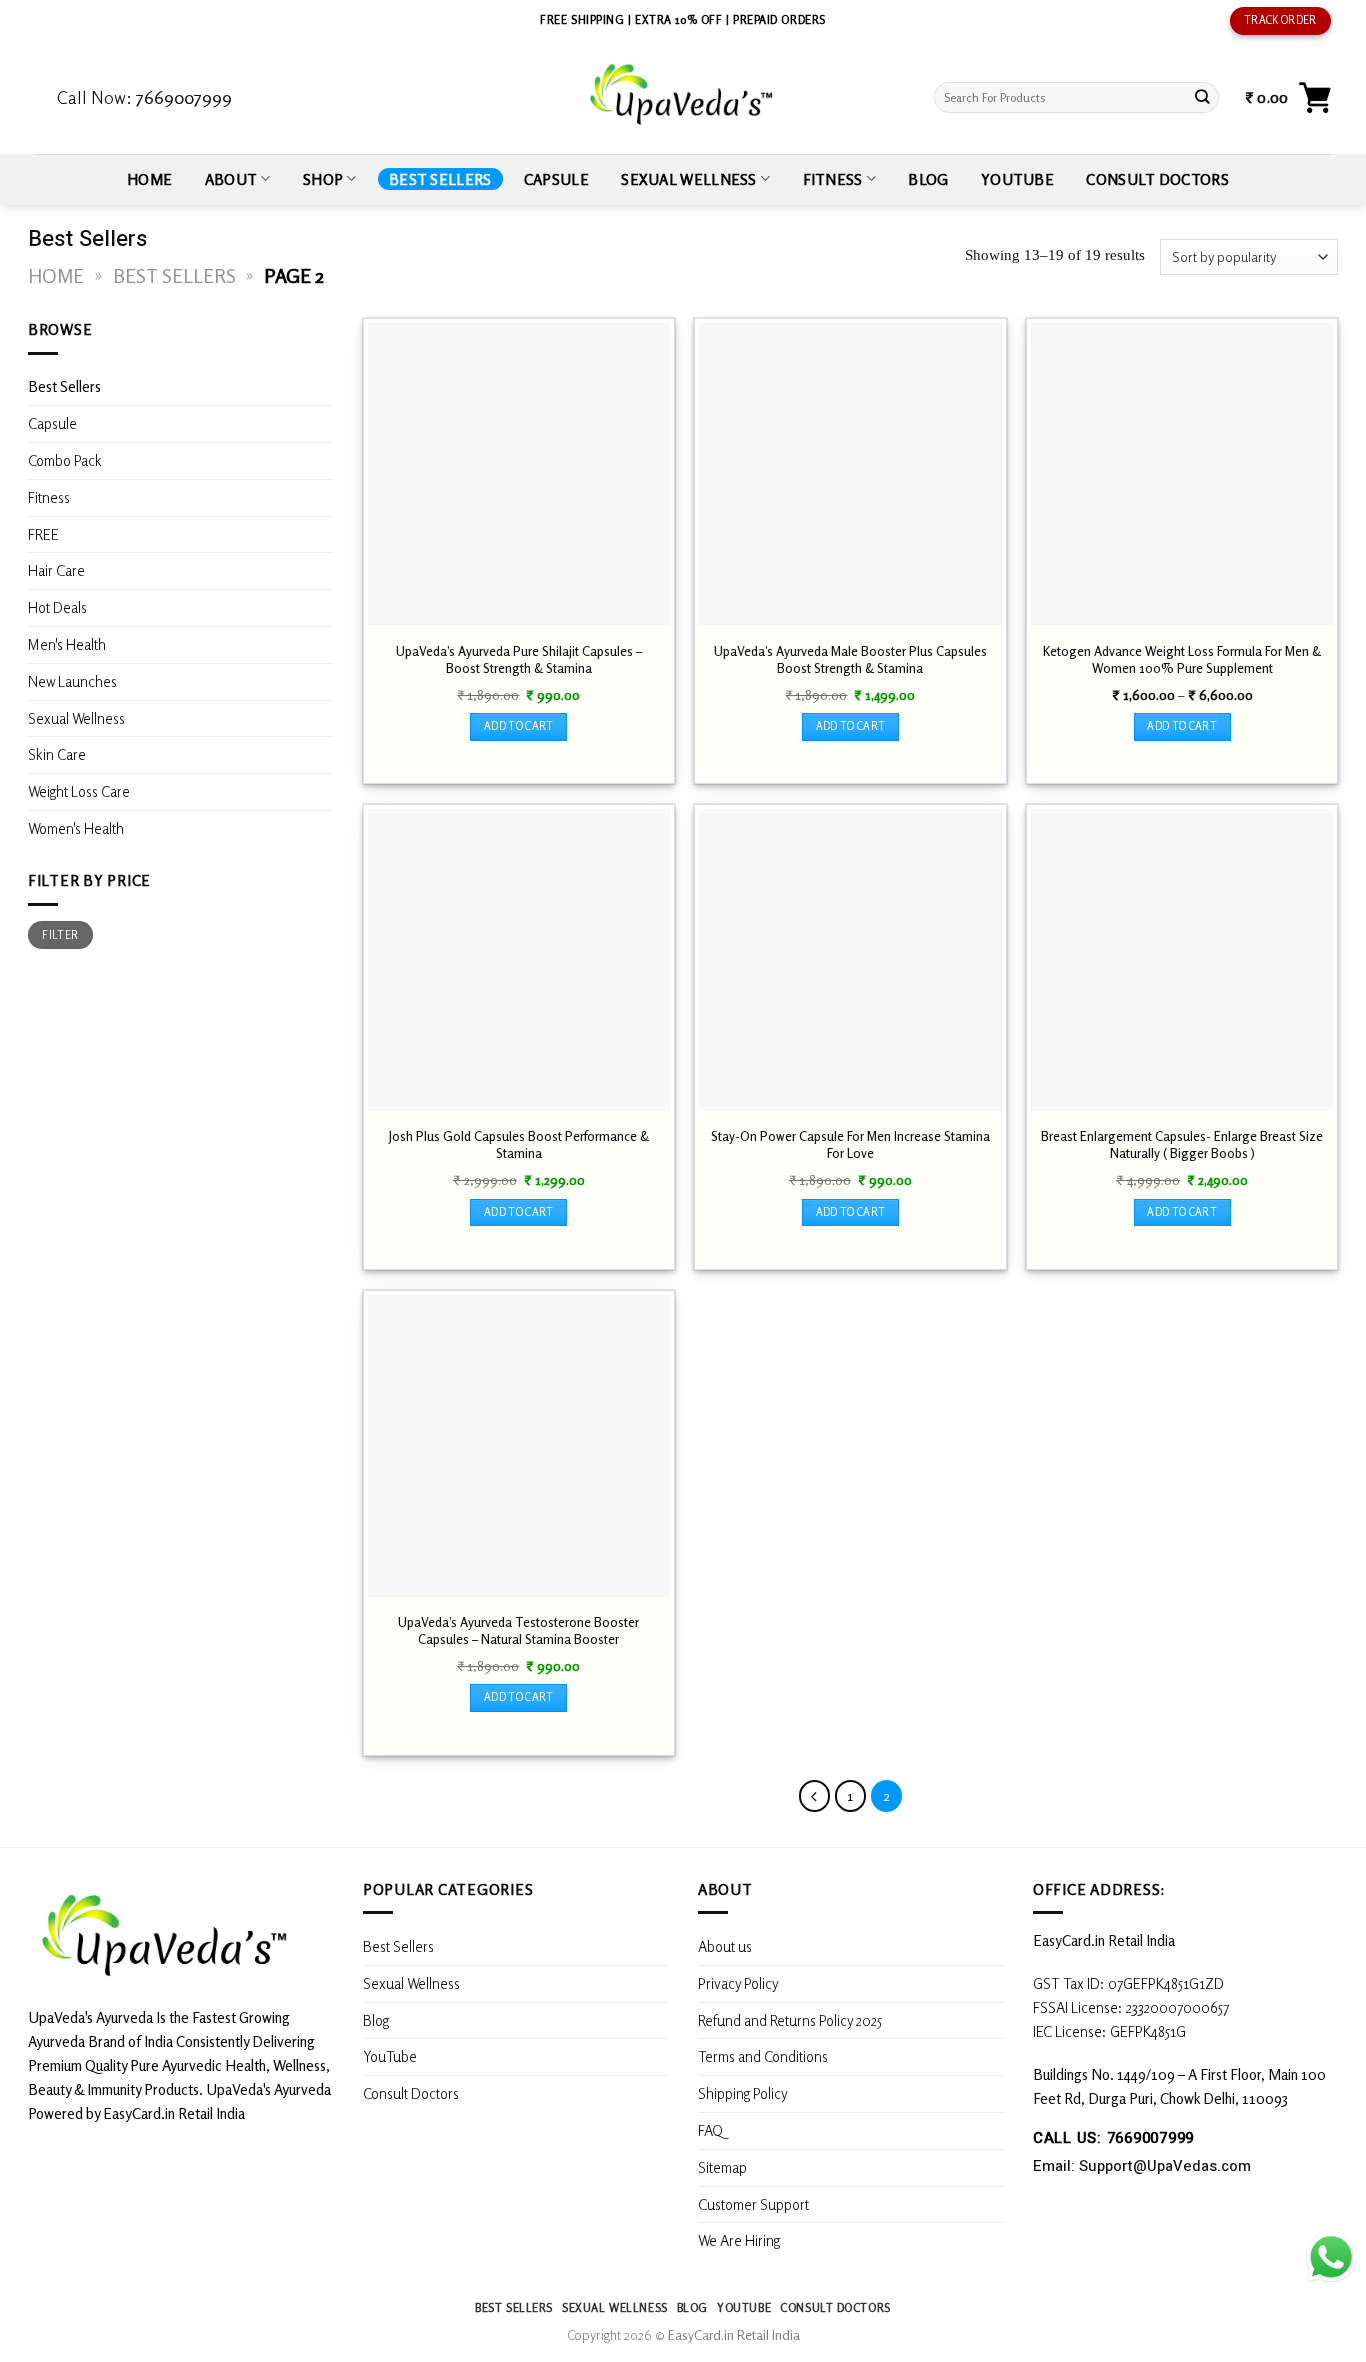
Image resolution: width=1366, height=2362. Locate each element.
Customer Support (753, 2204)
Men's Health (67, 644)
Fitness (833, 179)
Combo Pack (65, 460)
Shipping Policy (744, 2093)
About (231, 179)
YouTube (1017, 179)
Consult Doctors (1157, 179)
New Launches (72, 681)
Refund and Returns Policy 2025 (790, 2020)
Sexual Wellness (688, 179)
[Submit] (1203, 97)
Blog (928, 179)
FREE (43, 534)
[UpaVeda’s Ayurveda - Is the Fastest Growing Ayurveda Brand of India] (682, 94)
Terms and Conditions (763, 2056)
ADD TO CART (519, 726)
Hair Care (56, 571)
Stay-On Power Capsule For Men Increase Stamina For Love (850, 1144)
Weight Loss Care (79, 792)
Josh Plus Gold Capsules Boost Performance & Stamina (519, 1144)
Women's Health (76, 828)
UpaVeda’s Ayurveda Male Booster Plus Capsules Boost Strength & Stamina (850, 659)
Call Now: (144, 97)
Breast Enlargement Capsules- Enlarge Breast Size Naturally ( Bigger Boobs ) (1182, 1144)
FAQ (710, 2130)
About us (725, 1946)
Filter (60, 935)
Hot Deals (57, 608)
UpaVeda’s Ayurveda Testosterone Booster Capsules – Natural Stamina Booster (518, 1630)
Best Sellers (440, 179)
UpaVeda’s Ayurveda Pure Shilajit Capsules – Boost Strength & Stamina (519, 659)
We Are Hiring (739, 2240)
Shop (323, 179)
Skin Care (57, 755)
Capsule (556, 179)
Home (149, 179)
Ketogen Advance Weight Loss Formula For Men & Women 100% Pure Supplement (1182, 659)
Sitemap (722, 2167)
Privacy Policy (738, 1983)
